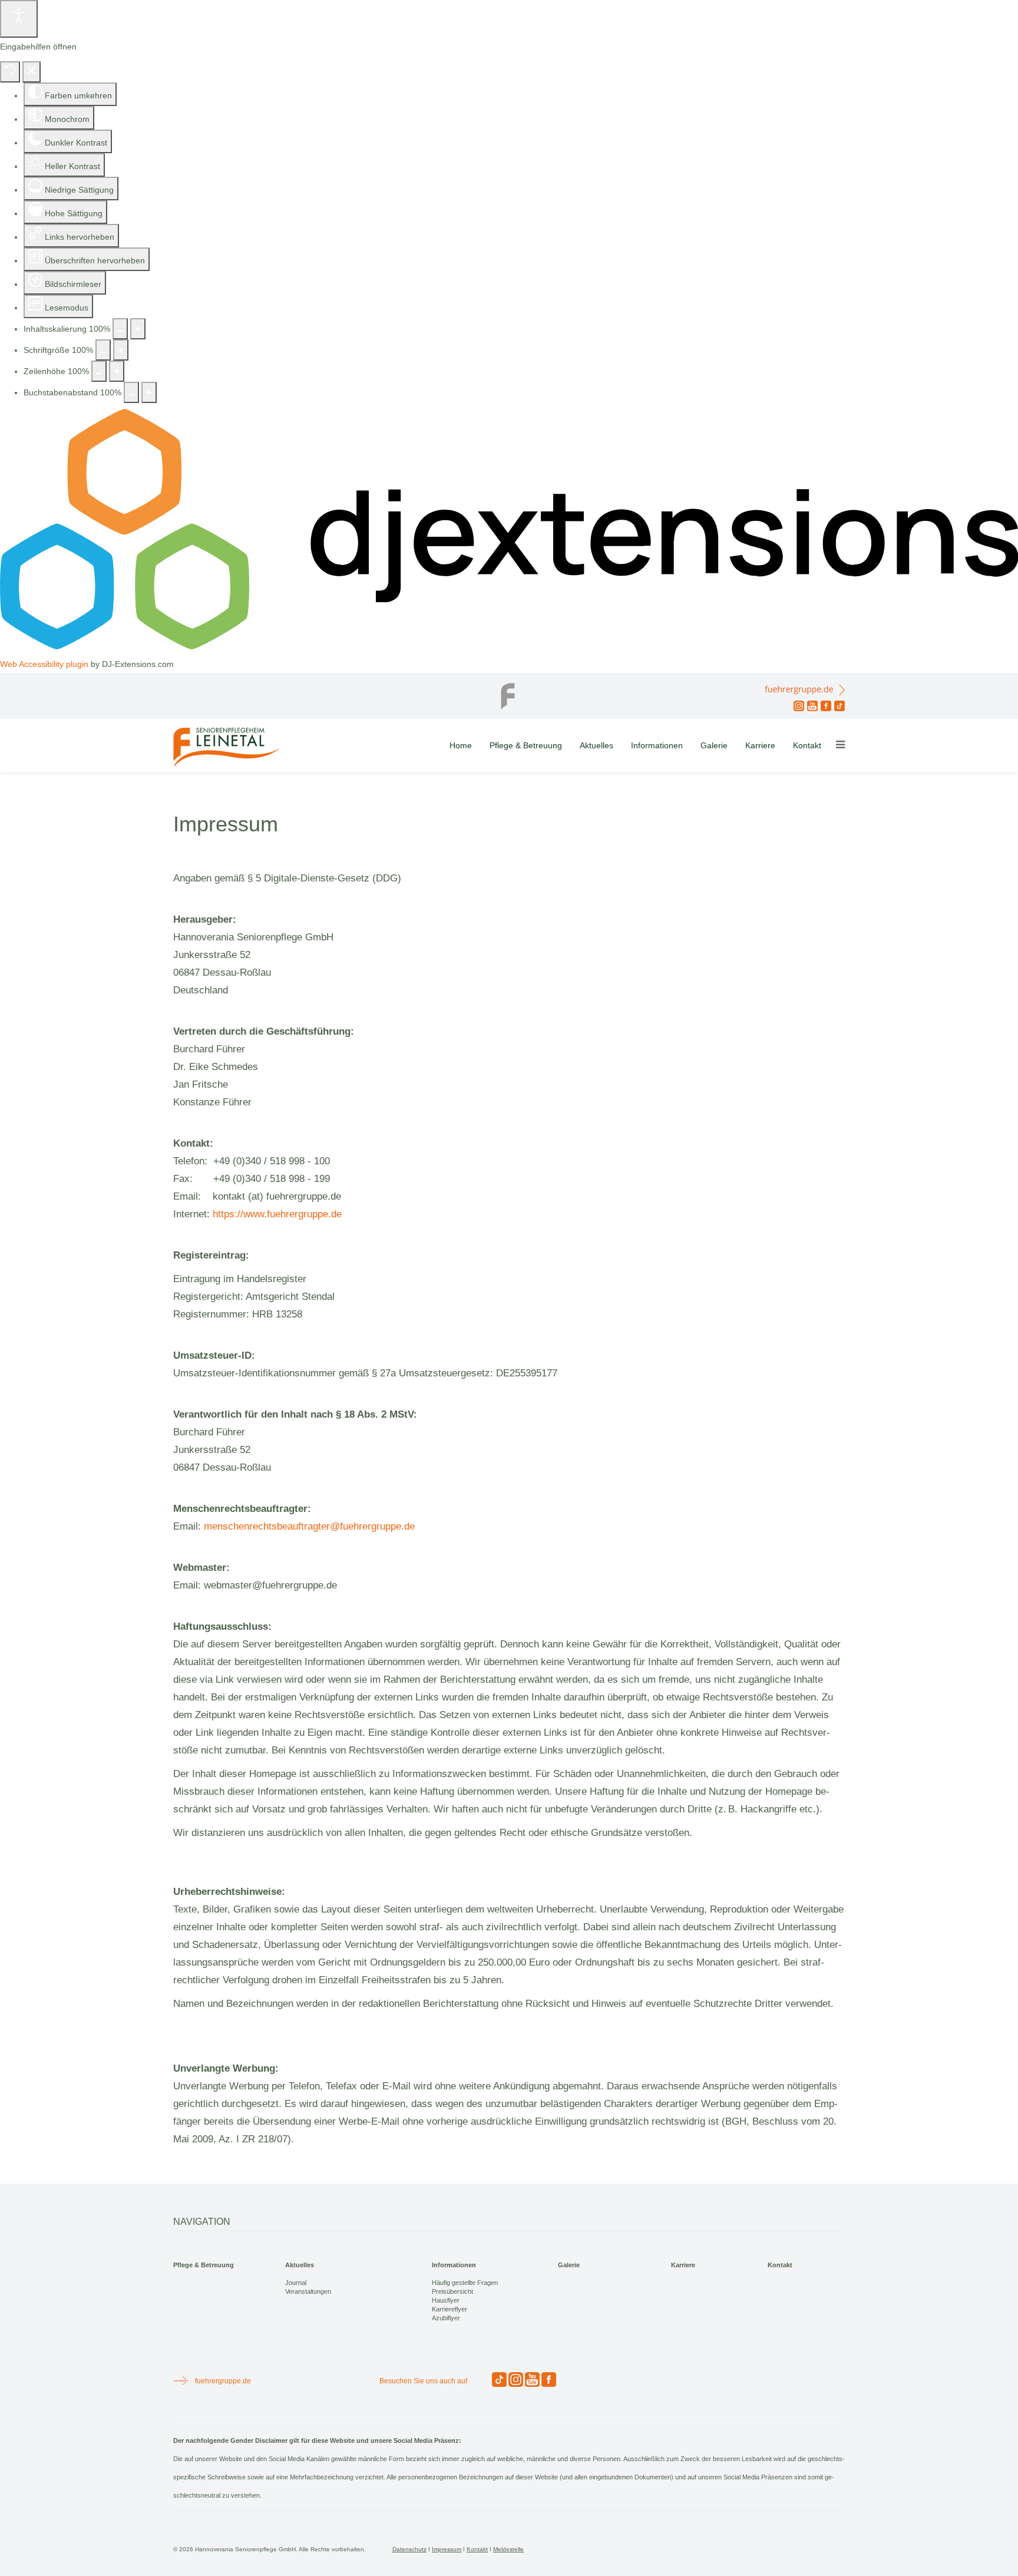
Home (461, 745)
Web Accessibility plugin (44, 664)
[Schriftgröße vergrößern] (121, 350)
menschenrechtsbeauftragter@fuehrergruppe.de (309, 1526)
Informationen (657, 745)
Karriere (760, 745)
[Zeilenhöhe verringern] (99, 371)
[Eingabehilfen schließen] (32, 72)
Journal (296, 2283)
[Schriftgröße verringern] (103, 350)
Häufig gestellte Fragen (465, 2283)
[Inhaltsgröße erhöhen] (138, 329)
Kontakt (807, 745)
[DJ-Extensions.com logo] (509, 646)
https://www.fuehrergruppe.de (277, 1214)
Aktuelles (596, 745)
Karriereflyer (449, 2309)
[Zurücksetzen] (10, 72)
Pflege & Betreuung (526, 745)
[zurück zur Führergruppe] (509, 693)
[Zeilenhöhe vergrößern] (117, 371)
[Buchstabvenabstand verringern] (131, 392)
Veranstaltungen (308, 2291)
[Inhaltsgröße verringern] (120, 329)
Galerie (714, 745)
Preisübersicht (452, 2291)
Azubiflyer (446, 2318)
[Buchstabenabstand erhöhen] (149, 392)
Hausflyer (446, 2300)
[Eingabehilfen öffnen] (19, 19)
